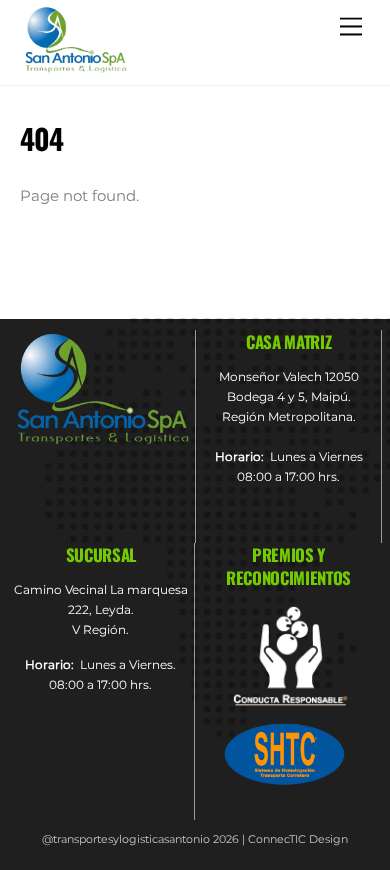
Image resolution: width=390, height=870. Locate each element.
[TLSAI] (75, 66)
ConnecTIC (277, 839)
